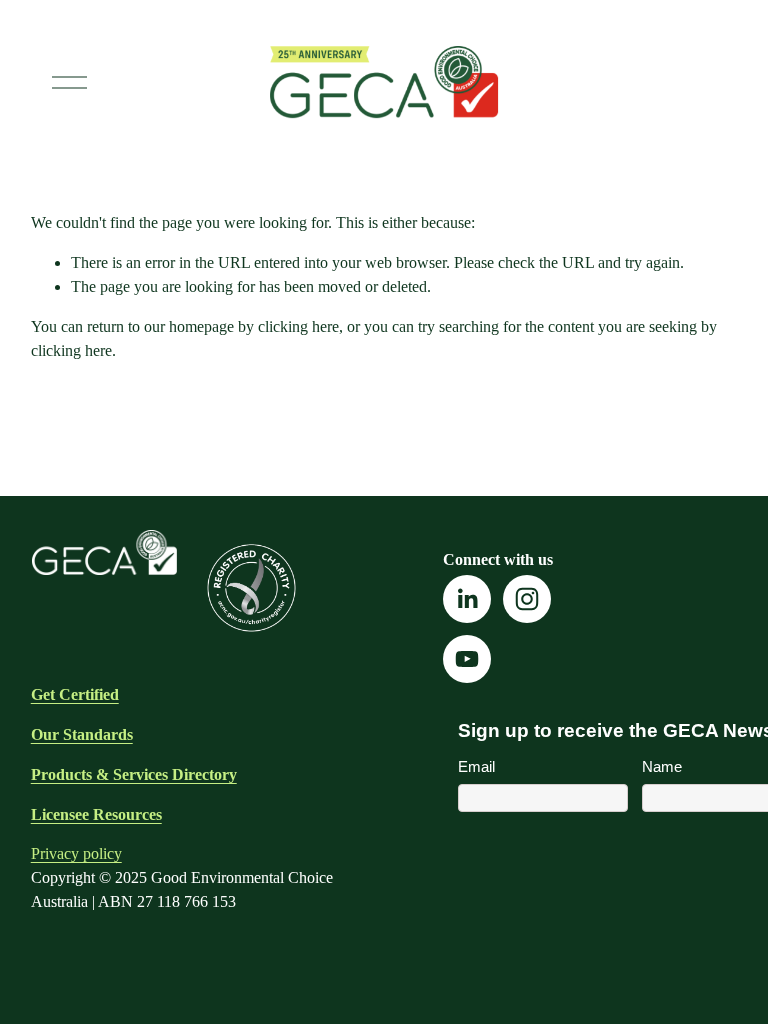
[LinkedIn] (467, 599)
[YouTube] (467, 659)
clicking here (298, 326)
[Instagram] (527, 599)
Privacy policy (76, 853)
